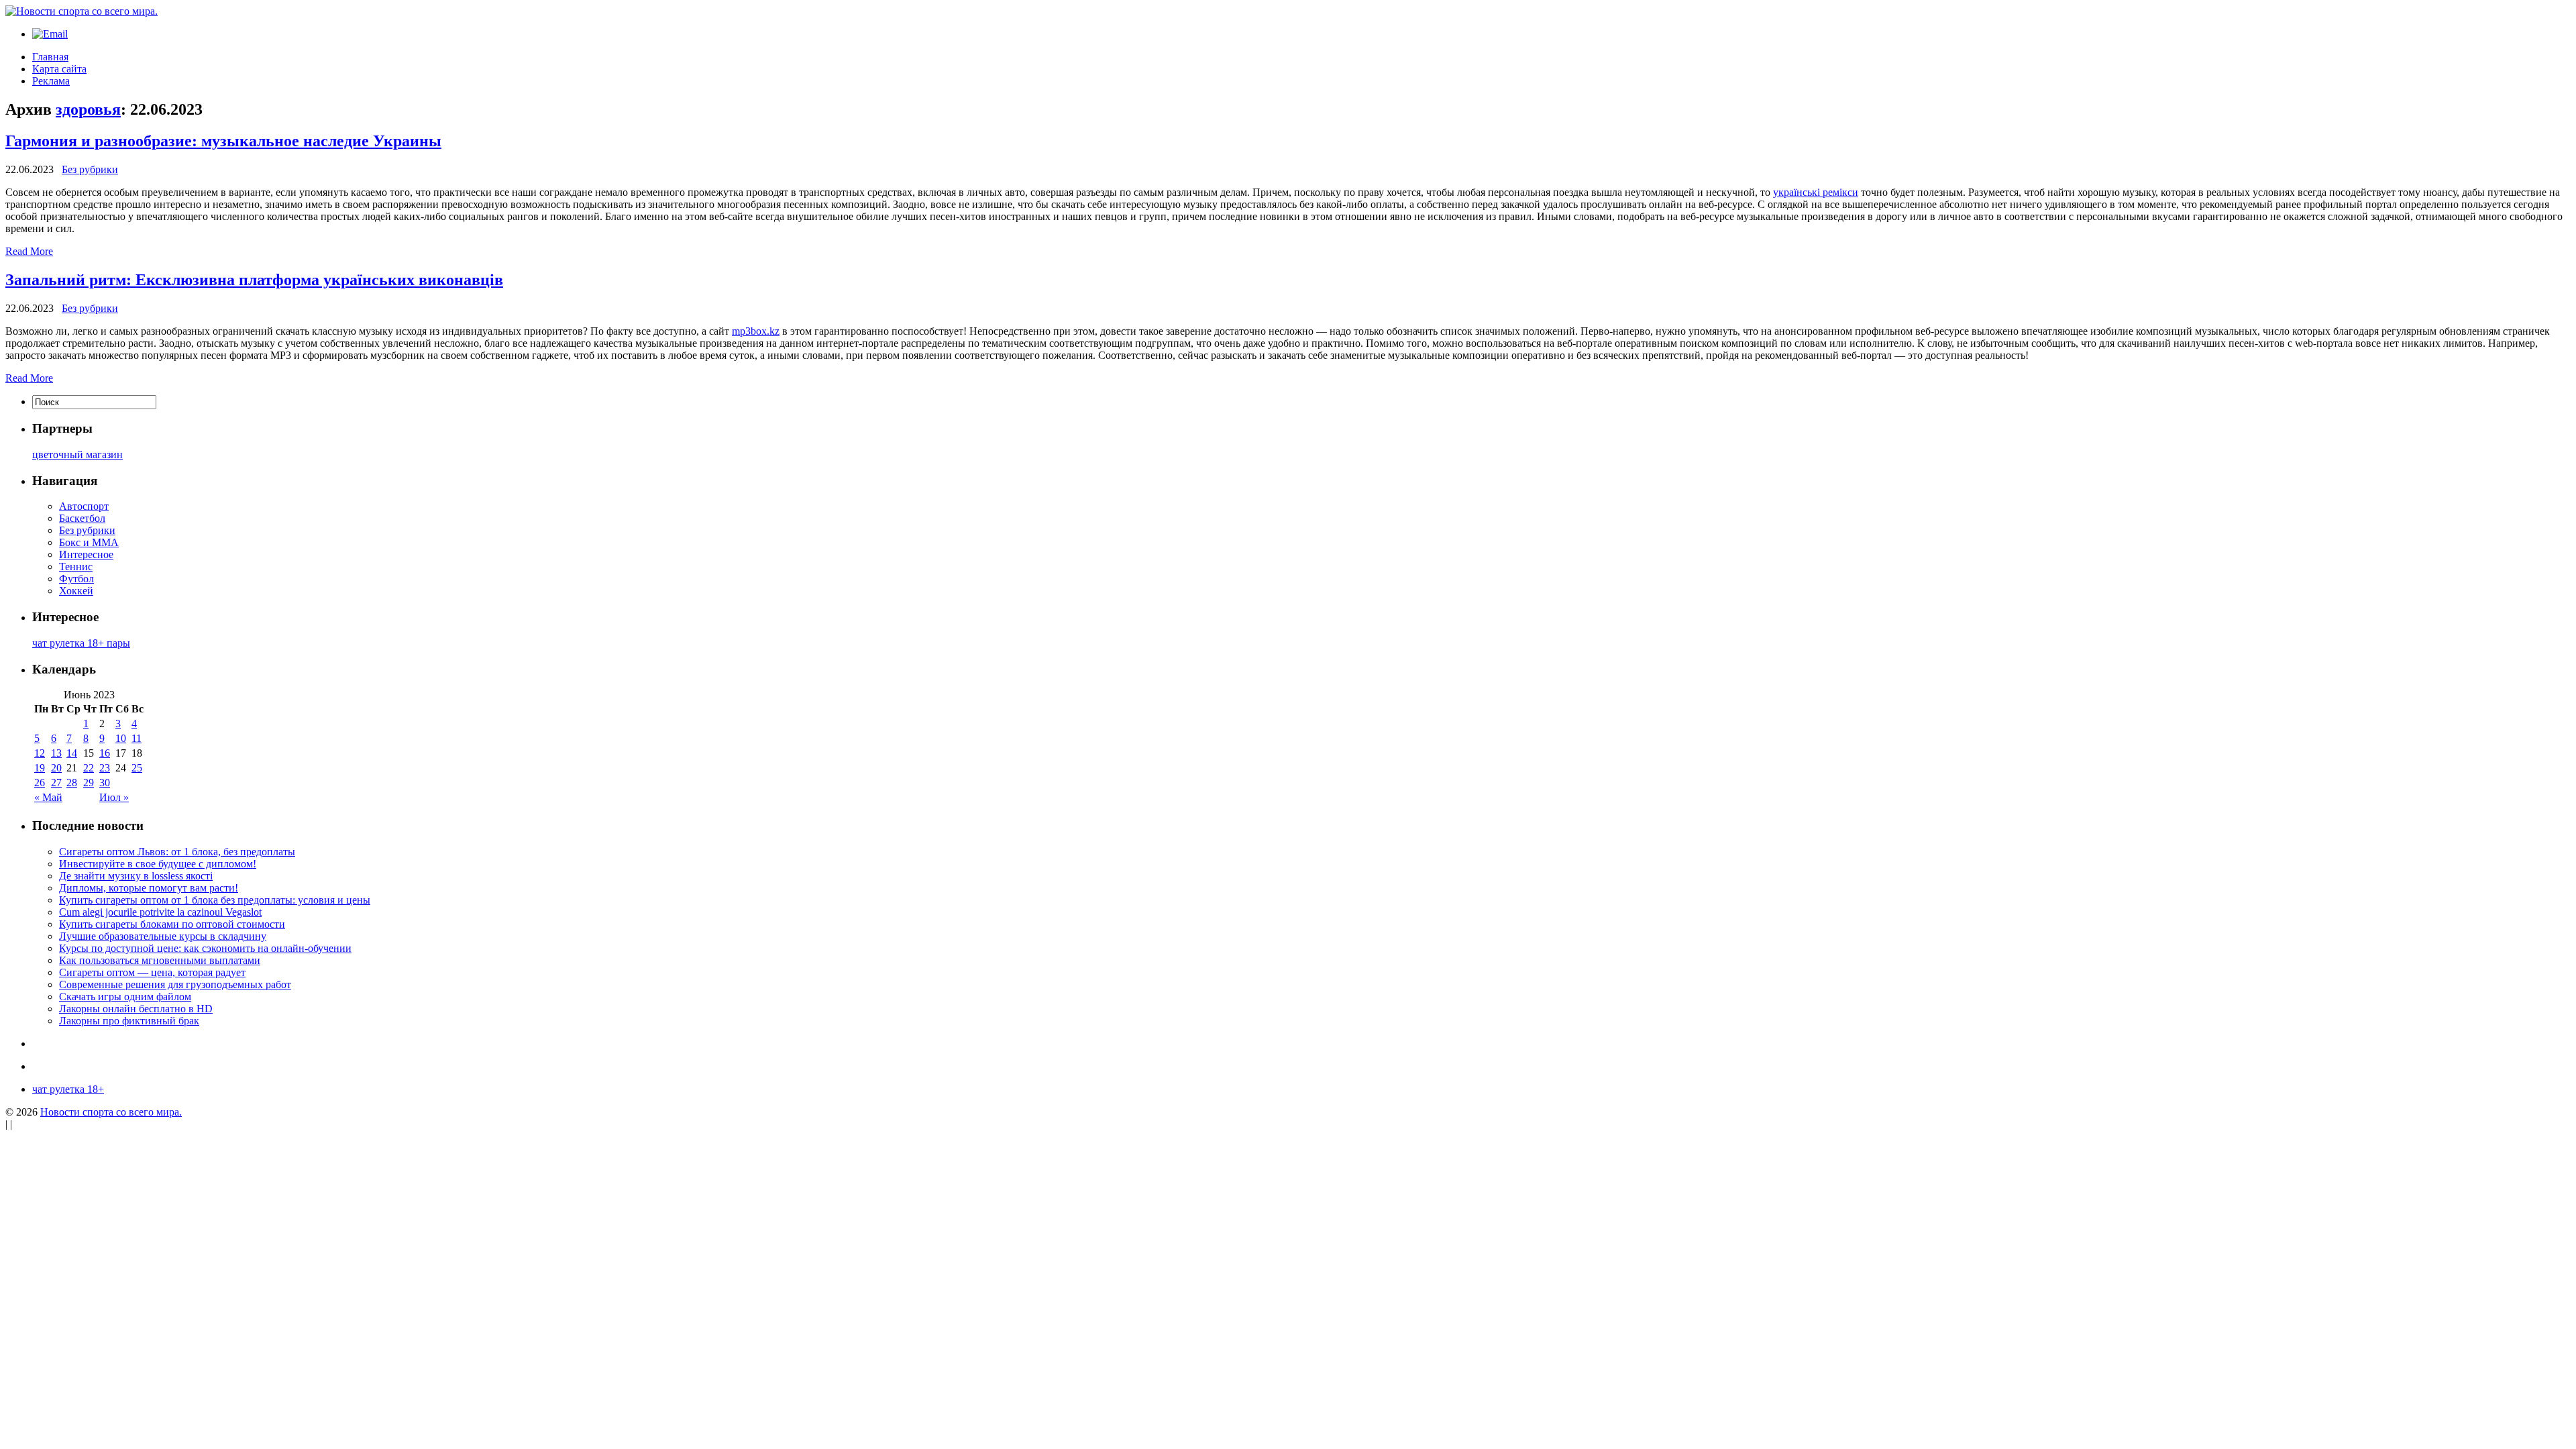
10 (121, 738)
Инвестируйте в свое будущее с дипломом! (158, 864)
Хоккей (76, 591)
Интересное (86, 554)
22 (89, 768)
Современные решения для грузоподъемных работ (175, 984)
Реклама (51, 81)
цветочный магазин (77, 454)
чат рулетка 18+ (68, 1089)
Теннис (76, 567)
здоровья (88, 109)
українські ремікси (1816, 192)
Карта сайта (59, 69)
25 (137, 768)
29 (89, 783)
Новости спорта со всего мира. (111, 1112)
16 (105, 753)
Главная (50, 57)
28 (72, 783)
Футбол (76, 579)
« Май (48, 797)
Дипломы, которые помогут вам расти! (149, 888)
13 (56, 753)
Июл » (114, 797)
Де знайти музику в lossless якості (136, 876)
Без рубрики (90, 169)
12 (40, 753)
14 (72, 753)
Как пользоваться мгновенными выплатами (160, 960)
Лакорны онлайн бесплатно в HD (136, 1009)
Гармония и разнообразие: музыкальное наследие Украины (223, 141)
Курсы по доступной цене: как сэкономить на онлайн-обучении (205, 948)
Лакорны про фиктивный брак (129, 1021)
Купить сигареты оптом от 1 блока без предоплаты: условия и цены (215, 900)
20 (56, 768)
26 (40, 783)
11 (137, 738)
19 (40, 768)
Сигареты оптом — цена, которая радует (152, 972)
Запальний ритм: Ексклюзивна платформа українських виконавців (254, 280)
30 (105, 783)
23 (105, 768)
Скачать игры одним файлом (125, 997)
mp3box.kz (756, 331)
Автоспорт (84, 506)
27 (56, 783)
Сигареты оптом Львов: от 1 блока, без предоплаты (177, 852)
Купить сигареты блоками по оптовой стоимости (172, 924)
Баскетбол (82, 518)
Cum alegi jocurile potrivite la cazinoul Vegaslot (160, 912)
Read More (29, 251)
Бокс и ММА (89, 542)
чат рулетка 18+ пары (81, 643)
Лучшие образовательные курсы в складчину (163, 936)
